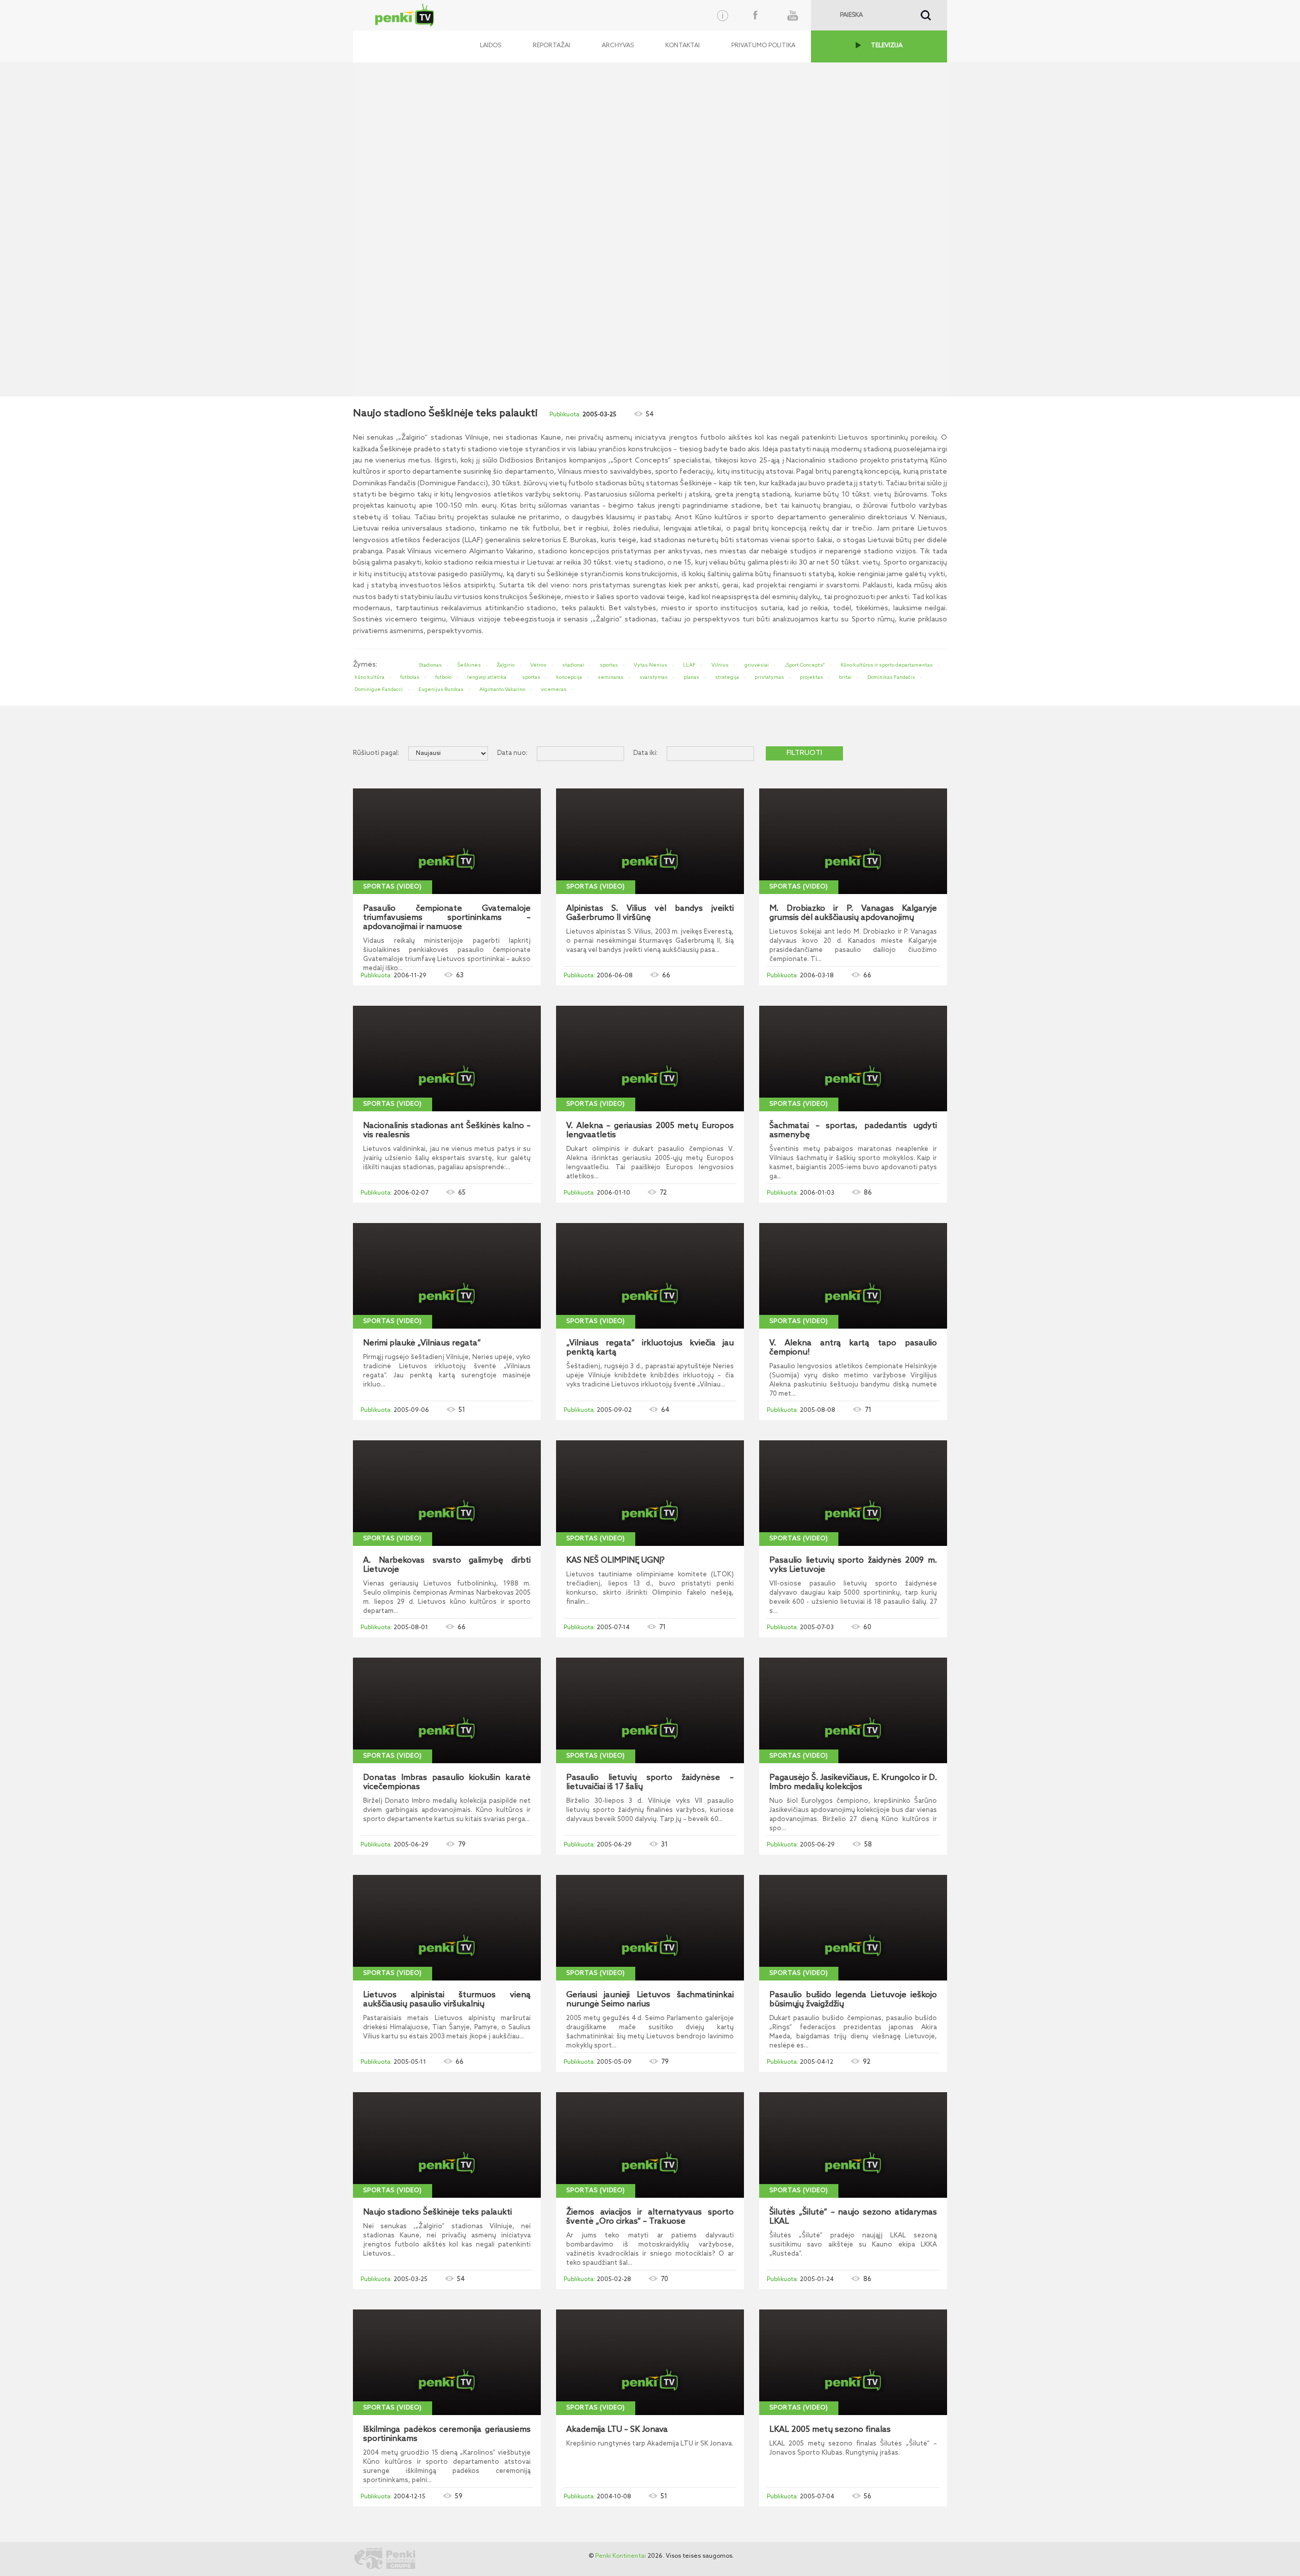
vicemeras (554, 689)
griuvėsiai (757, 665)
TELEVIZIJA (887, 46)
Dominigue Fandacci (379, 689)
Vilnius (720, 665)
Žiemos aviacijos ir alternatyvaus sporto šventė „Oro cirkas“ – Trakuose (650, 2217)
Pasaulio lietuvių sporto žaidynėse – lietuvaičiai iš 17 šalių (650, 1782)
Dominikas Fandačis (891, 677)
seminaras (611, 677)
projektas (811, 677)
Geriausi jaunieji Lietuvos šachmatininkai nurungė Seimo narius (650, 2000)
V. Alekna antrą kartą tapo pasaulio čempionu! (853, 1348)
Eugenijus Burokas (441, 689)
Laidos (491, 46)
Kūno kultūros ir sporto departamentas (887, 665)
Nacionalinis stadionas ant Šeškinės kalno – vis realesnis (447, 1131)
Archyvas (618, 46)
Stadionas (430, 665)
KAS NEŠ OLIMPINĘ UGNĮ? (615, 1561)
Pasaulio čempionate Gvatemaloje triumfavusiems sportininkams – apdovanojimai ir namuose (447, 918)
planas (691, 677)
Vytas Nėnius (651, 665)
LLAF (689, 665)
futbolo (443, 677)
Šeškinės (469, 665)
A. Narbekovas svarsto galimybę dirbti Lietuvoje (447, 1565)
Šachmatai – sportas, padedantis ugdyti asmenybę (853, 1131)
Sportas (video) (393, 887)
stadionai (573, 665)
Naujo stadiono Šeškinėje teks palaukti (437, 2212)
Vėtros (538, 665)
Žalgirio (506, 665)
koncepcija (569, 677)
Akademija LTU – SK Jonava (617, 2430)
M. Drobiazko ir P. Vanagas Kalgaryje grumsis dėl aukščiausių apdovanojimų (853, 913)
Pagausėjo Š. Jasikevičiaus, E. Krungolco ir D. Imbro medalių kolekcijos (853, 1782)
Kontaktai (682, 46)
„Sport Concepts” (805, 665)
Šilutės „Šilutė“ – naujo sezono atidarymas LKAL (853, 2217)
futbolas (410, 677)
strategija (727, 677)
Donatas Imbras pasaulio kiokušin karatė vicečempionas (447, 1782)
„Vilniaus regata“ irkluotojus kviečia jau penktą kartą (650, 1348)
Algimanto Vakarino (502, 689)
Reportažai (551, 46)
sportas (609, 665)
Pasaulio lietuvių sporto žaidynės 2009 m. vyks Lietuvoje (853, 1565)
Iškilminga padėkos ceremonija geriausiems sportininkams (447, 2434)
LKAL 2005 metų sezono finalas (830, 2430)
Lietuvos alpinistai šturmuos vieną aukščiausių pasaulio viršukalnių (447, 2000)
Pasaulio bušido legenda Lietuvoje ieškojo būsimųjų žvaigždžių (853, 2000)
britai (845, 677)
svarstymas (654, 677)
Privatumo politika (763, 46)
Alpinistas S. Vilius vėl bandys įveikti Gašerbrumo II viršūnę (650, 913)
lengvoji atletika (487, 677)
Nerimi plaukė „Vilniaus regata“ (422, 1343)
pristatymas (769, 677)
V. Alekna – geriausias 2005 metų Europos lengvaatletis (650, 1131)
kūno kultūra (369, 677)
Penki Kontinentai (621, 2556)
